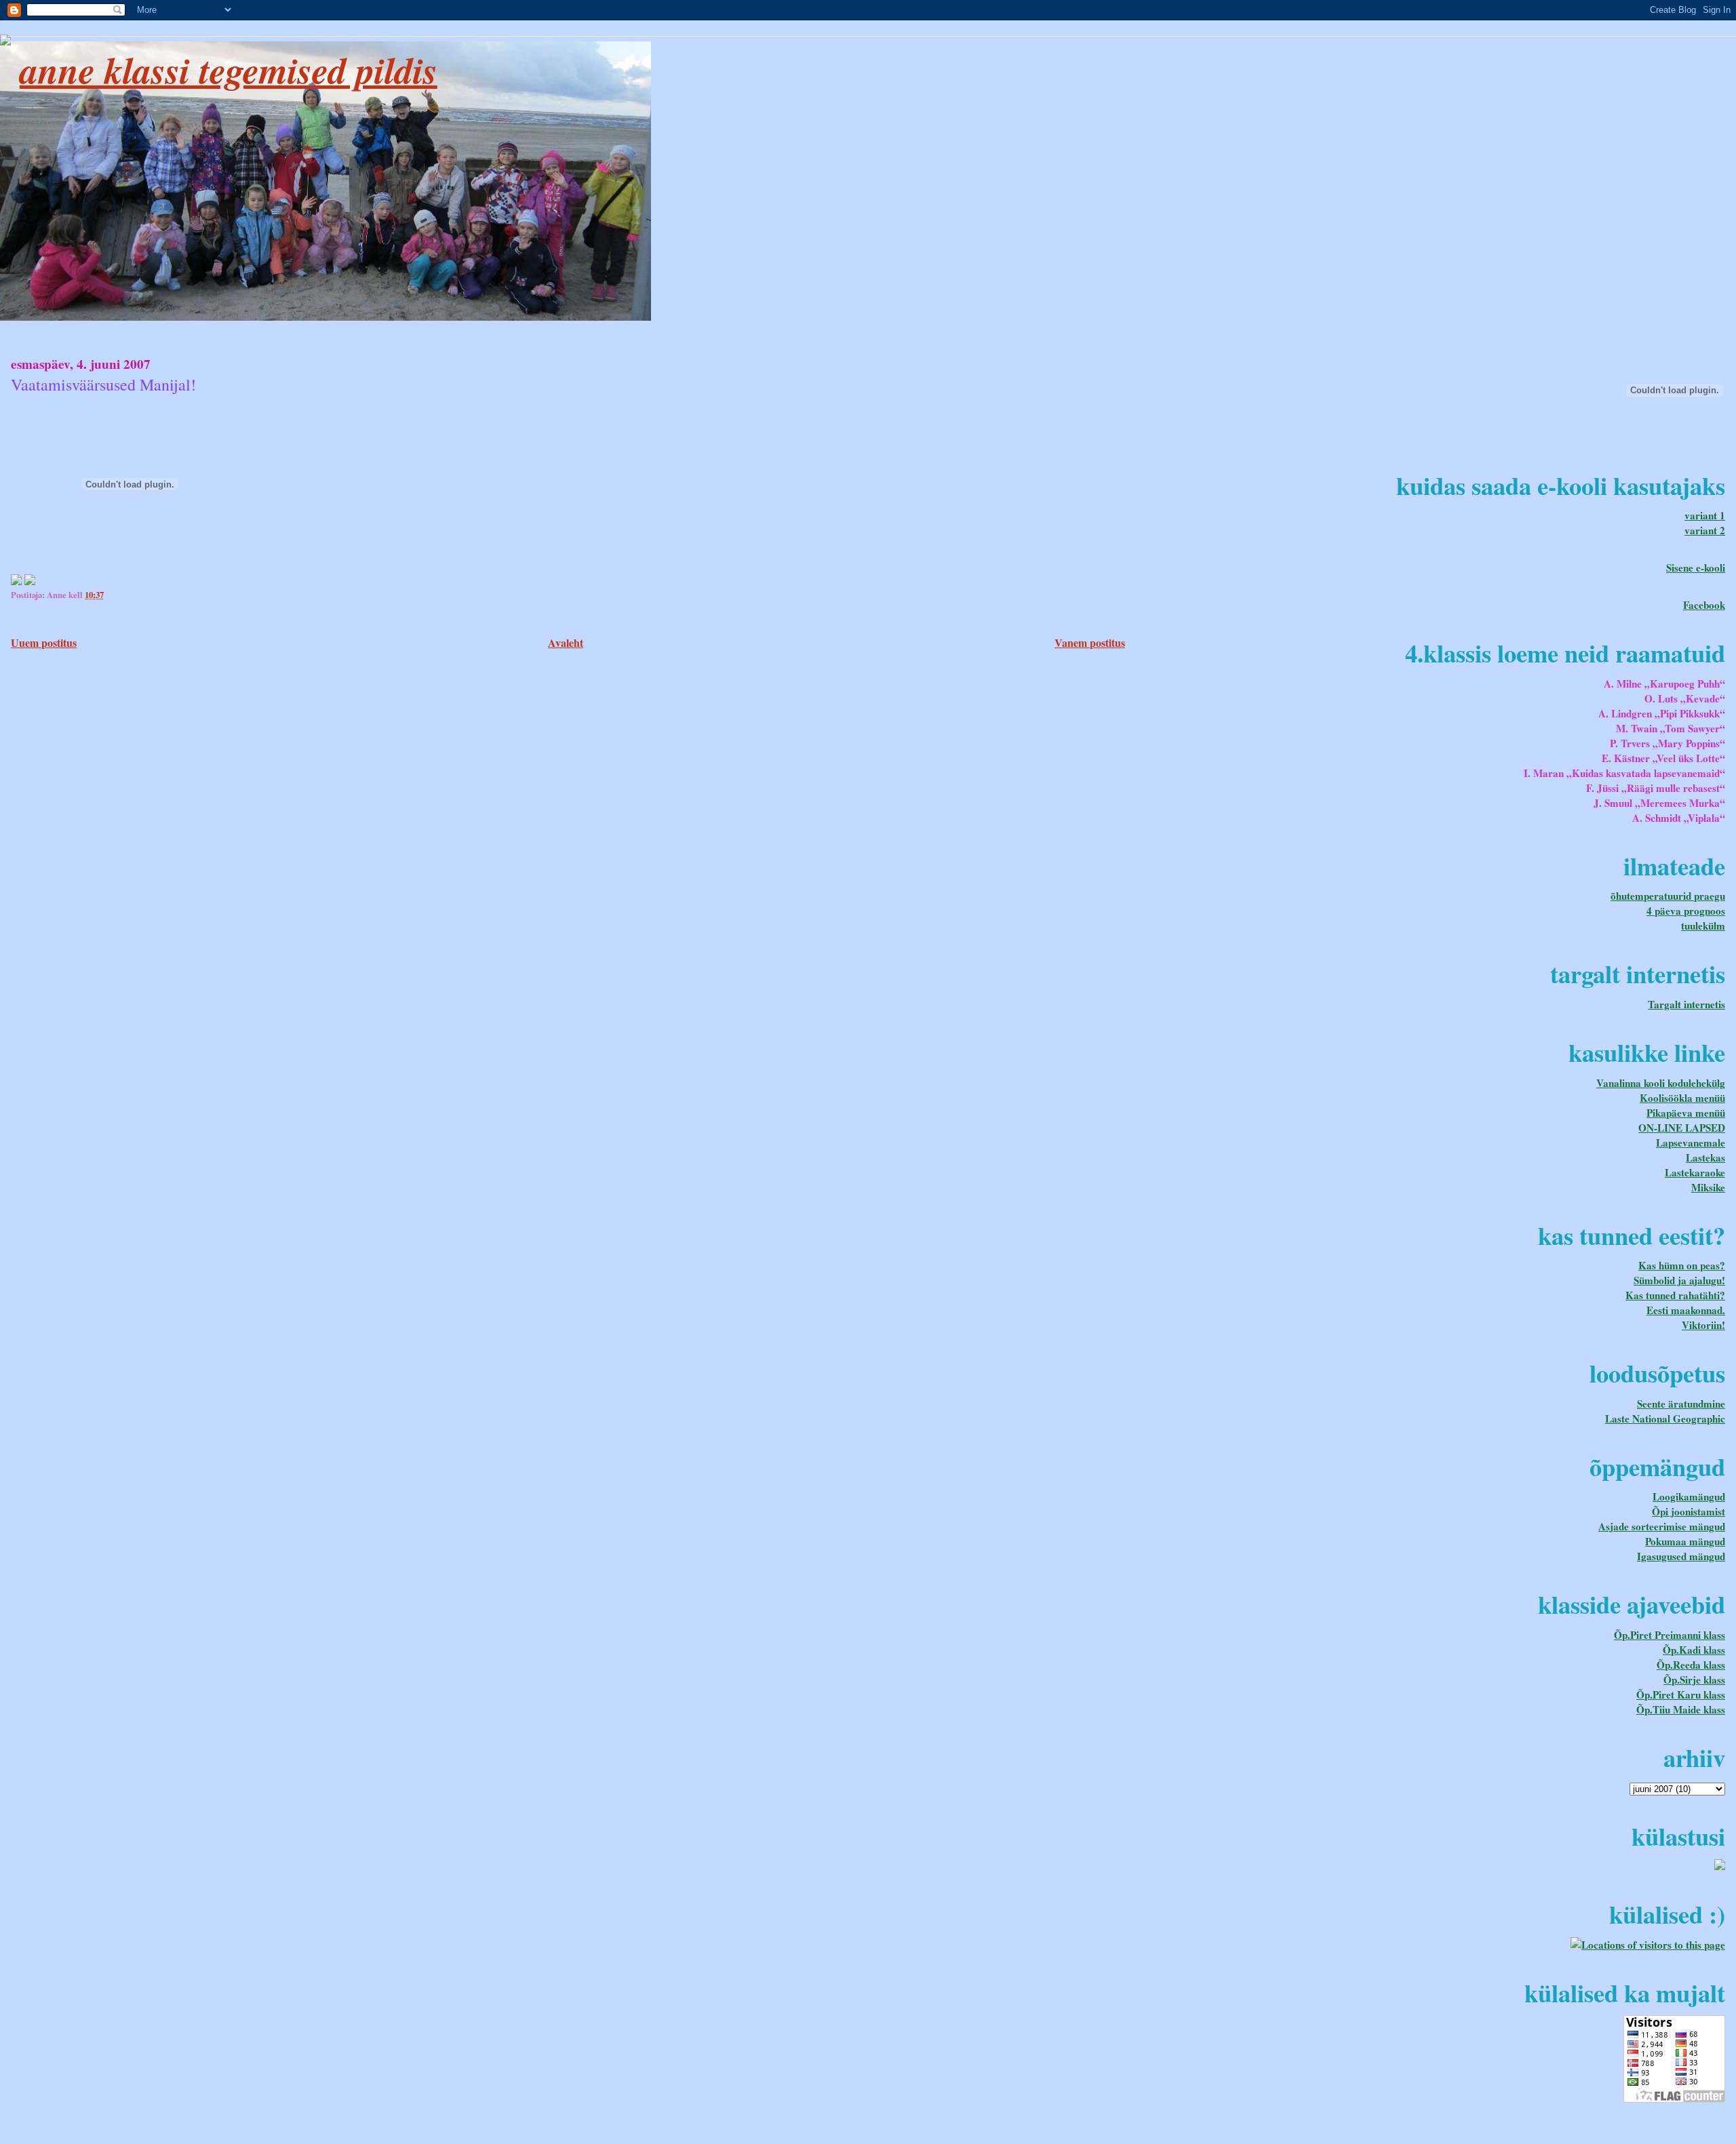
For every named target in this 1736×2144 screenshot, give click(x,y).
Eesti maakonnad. (1686, 1310)
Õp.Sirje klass (1694, 1680)
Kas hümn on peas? (1682, 1265)
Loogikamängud (1689, 1496)
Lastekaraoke (1695, 1172)
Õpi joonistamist (1689, 1511)
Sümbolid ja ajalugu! (1679, 1280)
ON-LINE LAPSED (1682, 1128)
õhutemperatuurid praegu (1668, 896)
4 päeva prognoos (1686, 911)
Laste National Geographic (1665, 1418)
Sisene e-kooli (1696, 568)
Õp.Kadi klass (1694, 1650)
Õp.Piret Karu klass (1681, 1694)
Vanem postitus (1090, 642)
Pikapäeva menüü (1686, 1113)
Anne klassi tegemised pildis (229, 70)
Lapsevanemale (1691, 1143)
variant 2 (1705, 530)
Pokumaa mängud (1685, 1541)
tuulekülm (1703, 926)
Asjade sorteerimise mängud (1662, 1526)
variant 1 (1705, 515)
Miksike (1708, 1187)
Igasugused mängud (1681, 1556)
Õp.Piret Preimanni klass (1670, 1635)
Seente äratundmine (1681, 1404)
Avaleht (566, 642)
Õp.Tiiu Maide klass (1681, 1709)
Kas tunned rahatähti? (1675, 1295)
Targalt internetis (1686, 1004)
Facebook (1704, 605)
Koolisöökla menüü (1682, 1098)
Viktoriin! (1703, 1325)
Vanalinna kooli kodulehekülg (1661, 1083)
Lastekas (1705, 1157)
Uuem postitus (44, 642)
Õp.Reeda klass (1691, 1665)
